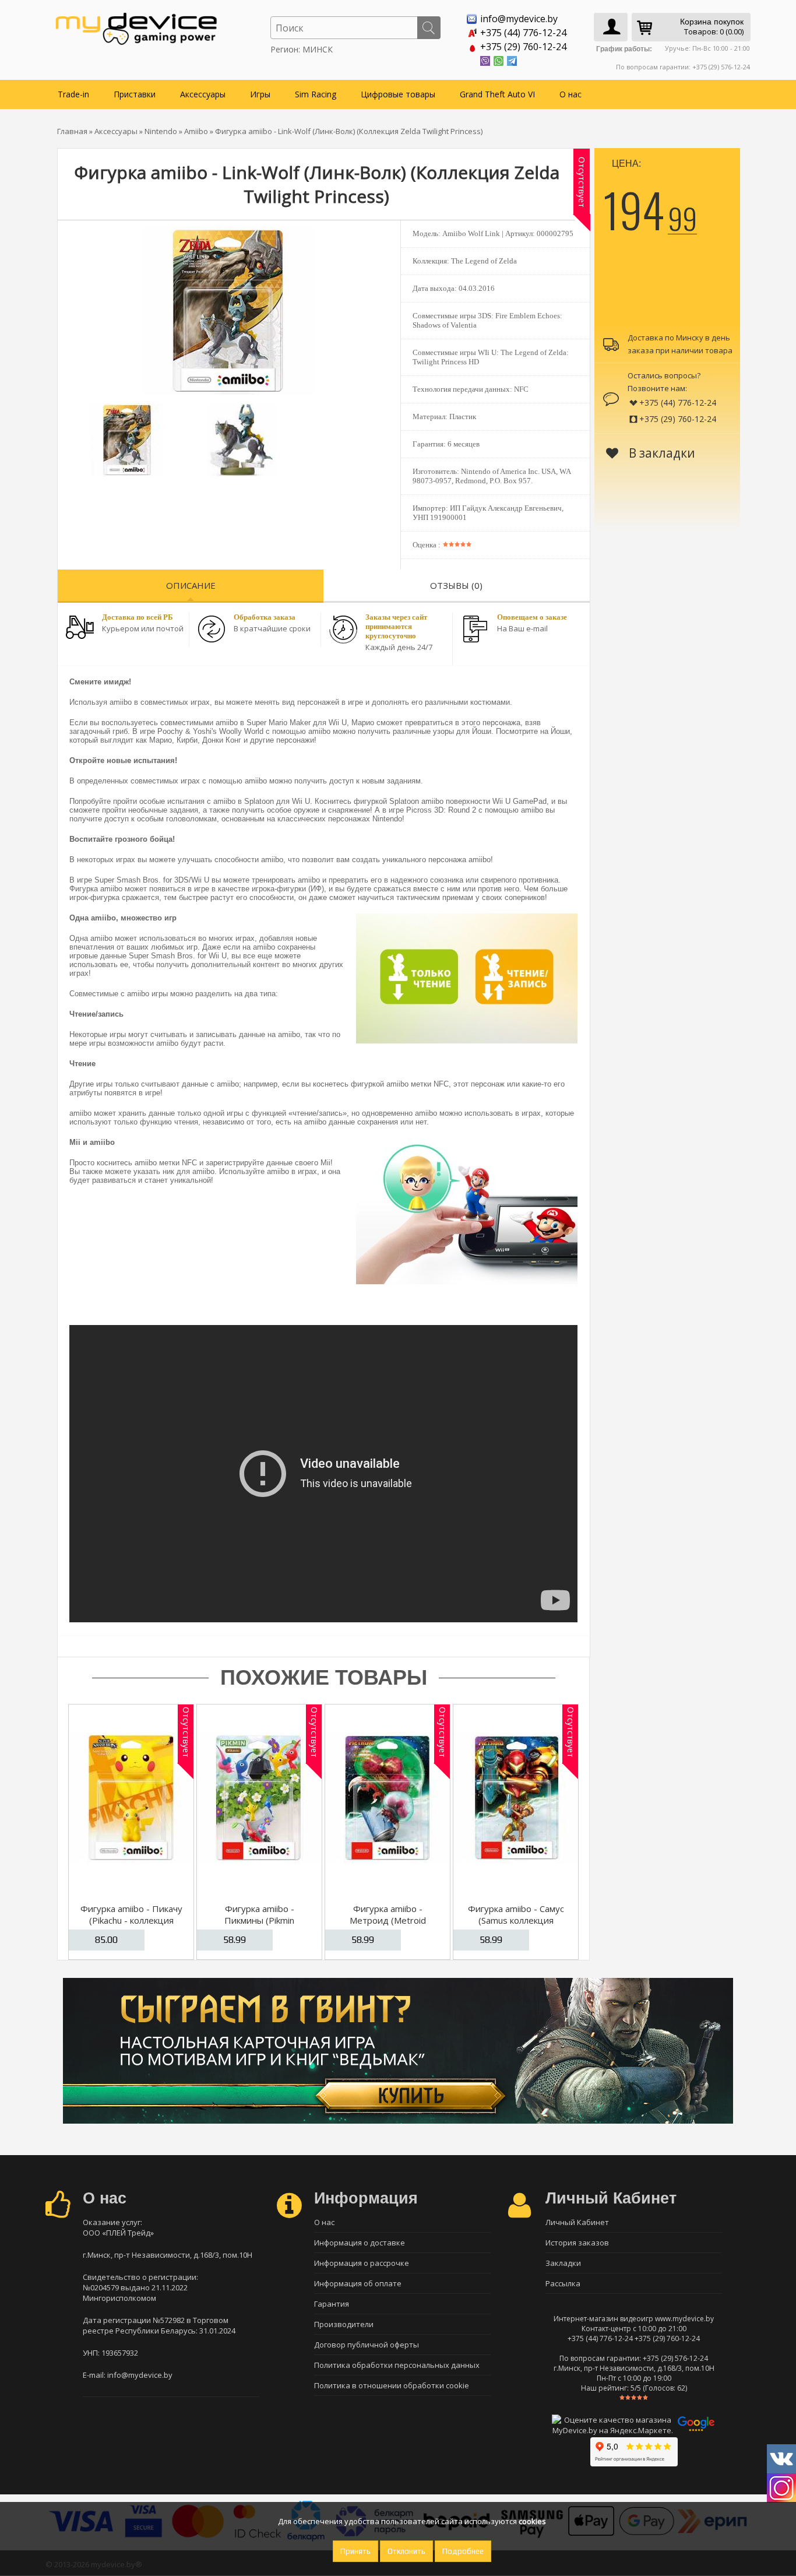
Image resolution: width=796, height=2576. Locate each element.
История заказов (577, 2243)
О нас (570, 94)
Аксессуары (203, 94)
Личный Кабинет (577, 2222)
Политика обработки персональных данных (397, 2365)
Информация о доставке (360, 2243)
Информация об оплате (358, 2283)
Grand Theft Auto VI (497, 94)
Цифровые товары (398, 94)
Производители (344, 2324)
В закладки (661, 453)
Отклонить (406, 2551)
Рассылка (563, 2283)
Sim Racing (316, 94)
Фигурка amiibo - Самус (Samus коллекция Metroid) (516, 1920)
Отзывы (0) (456, 585)
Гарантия (332, 2304)
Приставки (135, 94)
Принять (355, 2551)
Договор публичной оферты (367, 2345)
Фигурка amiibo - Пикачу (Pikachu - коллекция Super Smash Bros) (131, 1920)
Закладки (563, 2263)
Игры (260, 94)
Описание (191, 585)
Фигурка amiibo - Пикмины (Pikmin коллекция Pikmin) (259, 1920)
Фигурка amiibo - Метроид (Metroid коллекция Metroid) (388, 1920)
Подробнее (463, 2551)
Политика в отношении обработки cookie (392, 2385)
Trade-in (73, 94)
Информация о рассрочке (362, 2263)
